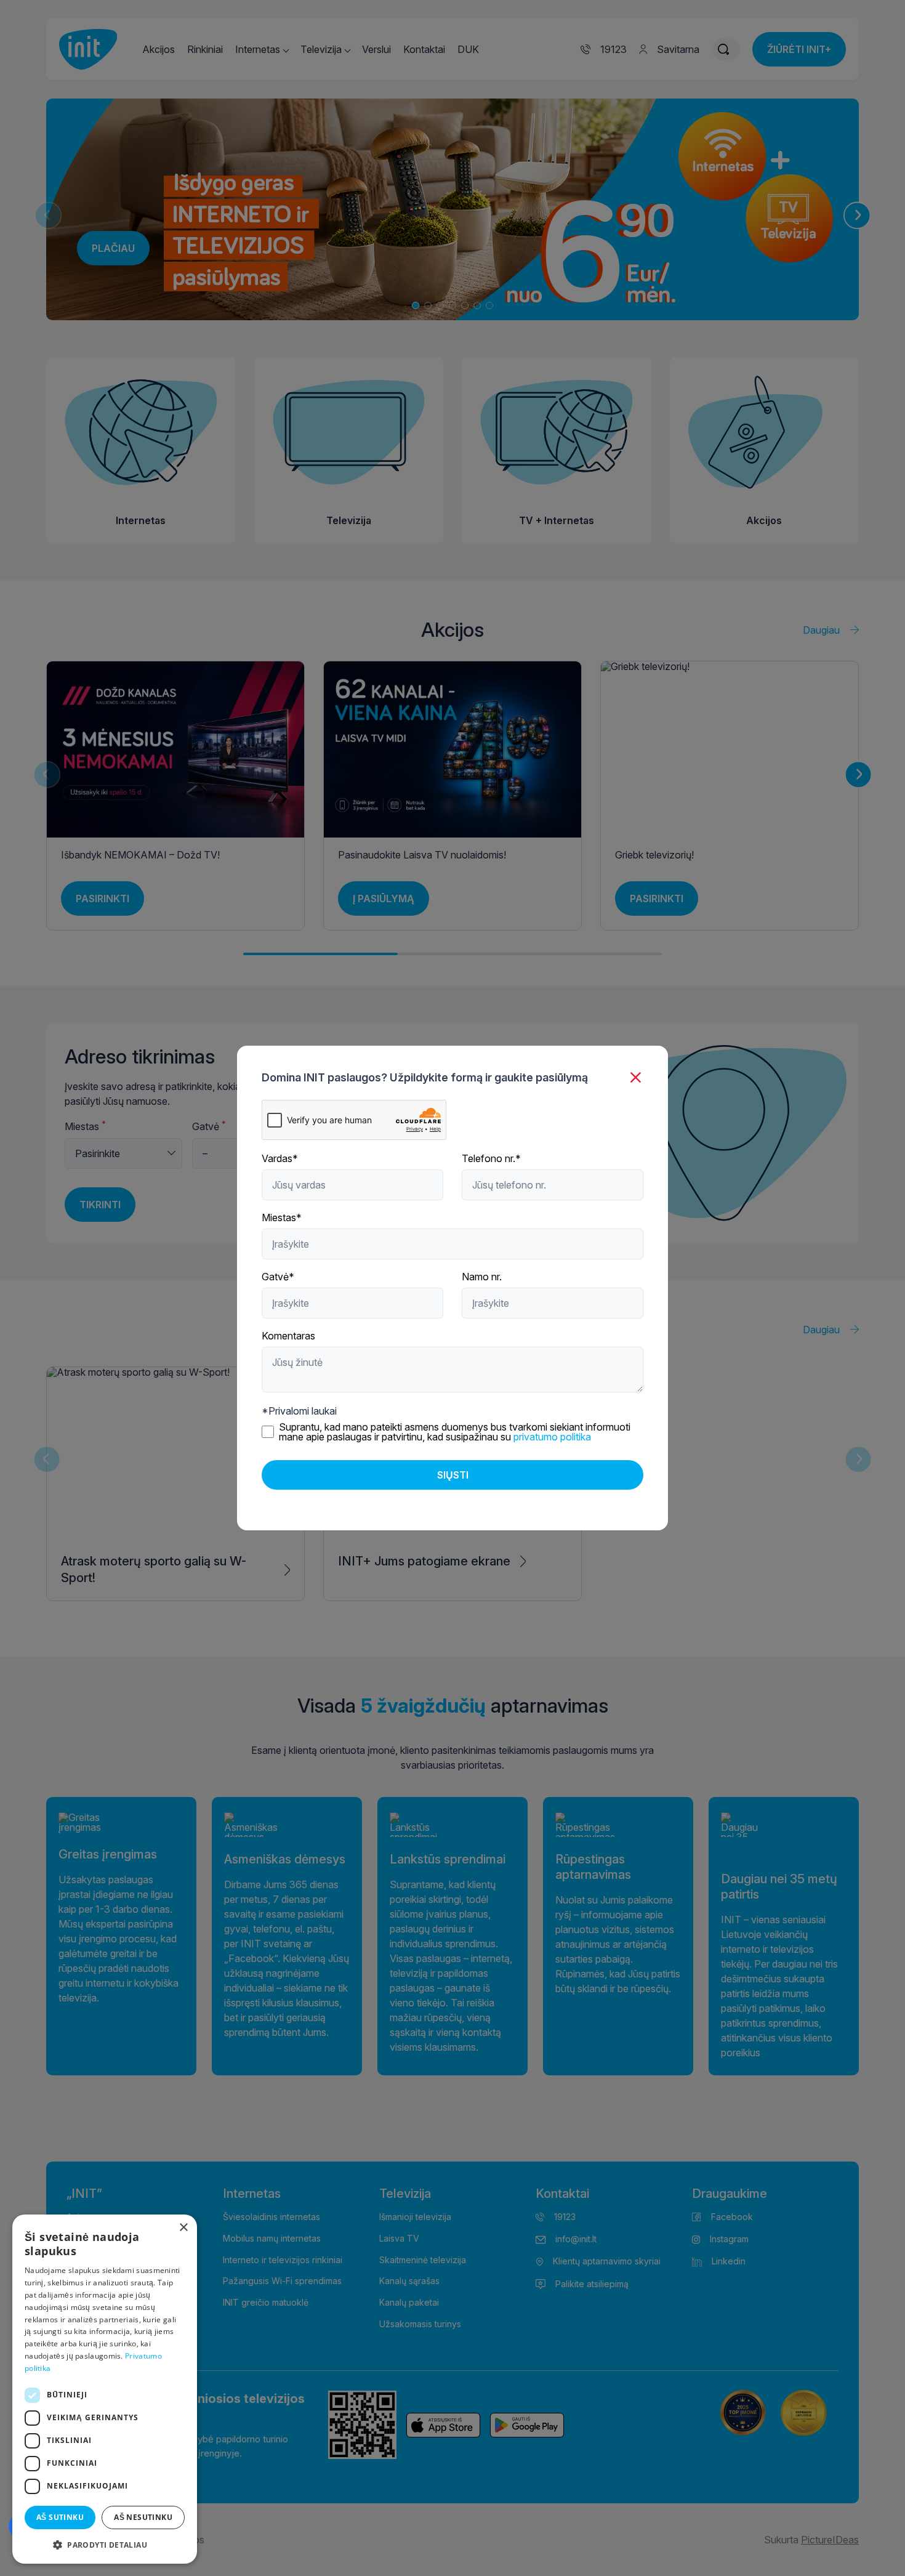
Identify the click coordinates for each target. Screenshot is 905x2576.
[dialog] (105, 2389)
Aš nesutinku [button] (143, 2517)
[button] (105, 2544)
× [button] (183, 2228)
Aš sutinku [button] (60, 2517)
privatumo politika (552, 1437)
